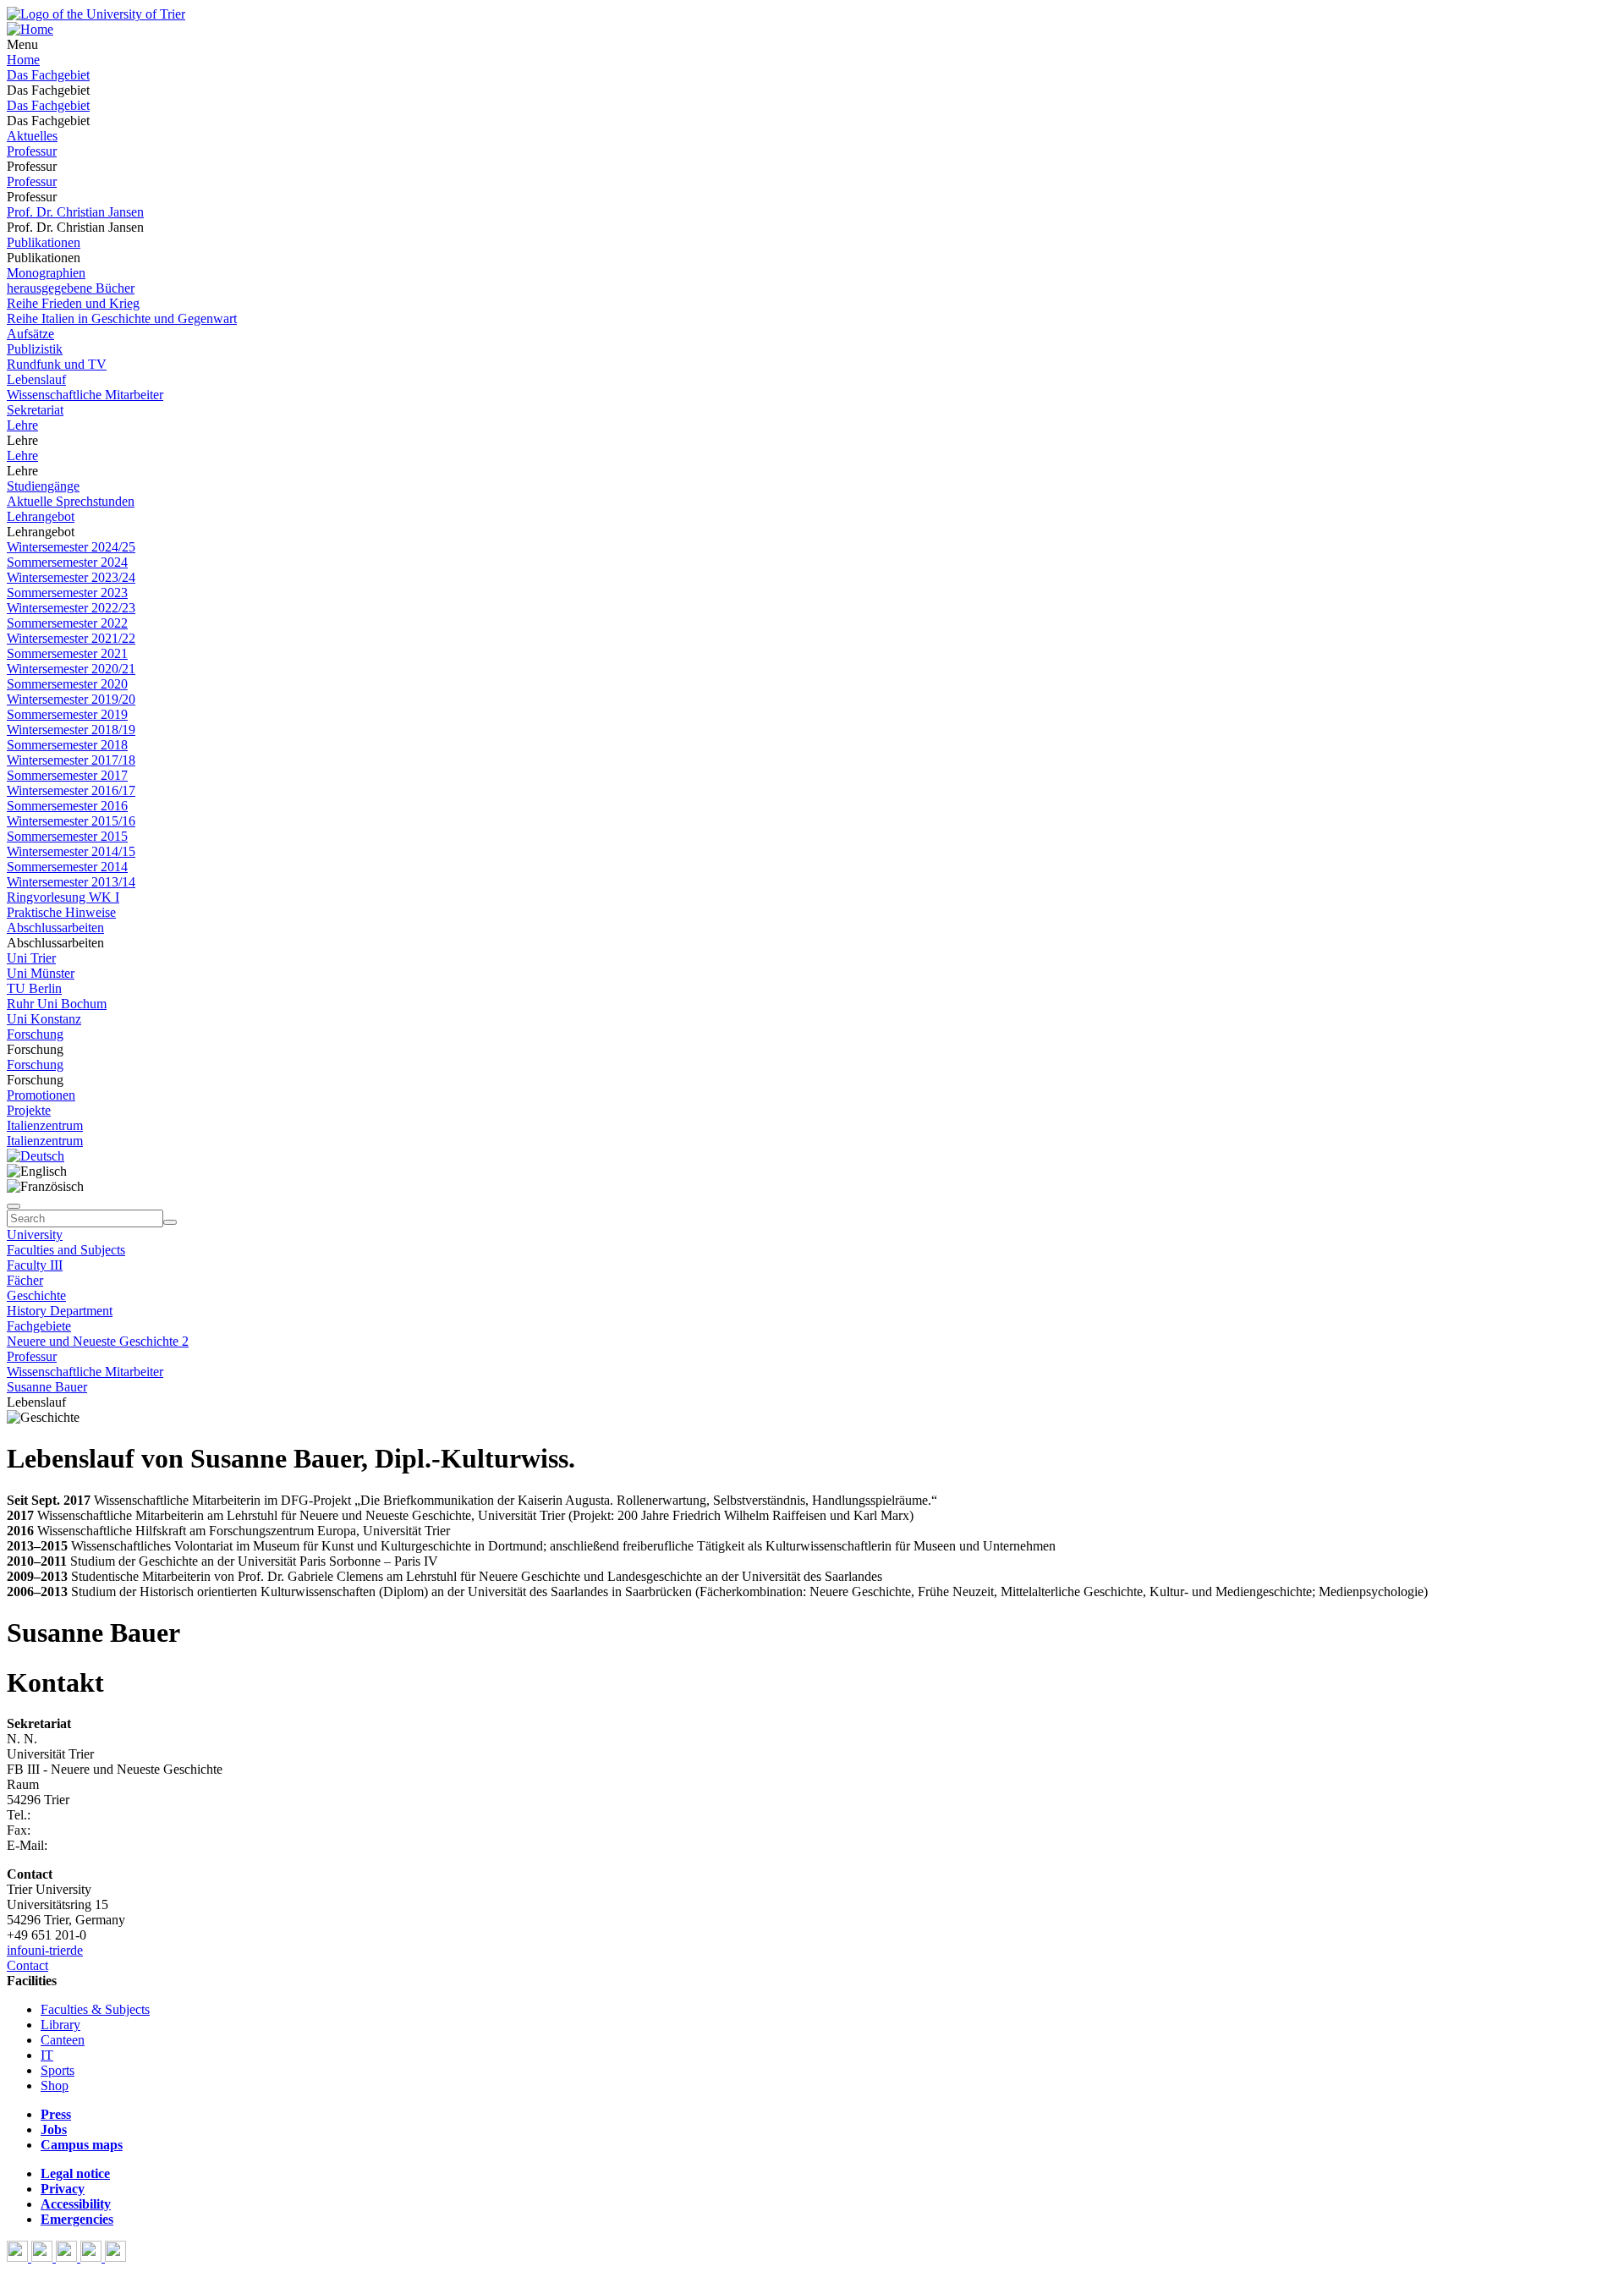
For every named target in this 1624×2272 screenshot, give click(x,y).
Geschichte (36, 1295)
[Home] (30, 29)
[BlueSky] (44, 2257)
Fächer (25, 1280)
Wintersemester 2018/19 (71, 730)
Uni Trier (31, 958)
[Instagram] (93, 2257)
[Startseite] (96, 14)
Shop (55, 2085)
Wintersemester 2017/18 (71, 760)
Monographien (46, 273)
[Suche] (14, 1206)
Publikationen (44, 242)
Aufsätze (30, 334)
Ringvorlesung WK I (63, 897)
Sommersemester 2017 (67, 775)
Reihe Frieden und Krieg (73, 303)
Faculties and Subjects (66, 1250)
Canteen (63, 2040)
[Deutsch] (36, 1156)
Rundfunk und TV (57, 364)
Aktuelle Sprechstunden (71, 501)
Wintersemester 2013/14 (71, 882)
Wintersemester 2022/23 (71, 608)
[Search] (170, 1222)
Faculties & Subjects (95, 2009)
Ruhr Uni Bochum (57, 1004)
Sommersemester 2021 (67, 653)
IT (47, 2055)
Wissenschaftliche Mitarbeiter (85, 395)
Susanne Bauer (47, 1387)
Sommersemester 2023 (67, 593)
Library (60, 2025)
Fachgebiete (39, 1326)
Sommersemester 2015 (67, 836)
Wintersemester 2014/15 (71, 851)
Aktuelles (32, 136)
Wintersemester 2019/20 (71, 699)
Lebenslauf (36, 379)
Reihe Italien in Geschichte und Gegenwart (122, 318)
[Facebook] (19, 2257)
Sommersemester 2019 (67, 714)
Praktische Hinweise (61, 912)
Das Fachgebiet (48, 75)
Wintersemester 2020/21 (71, 669)
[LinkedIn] (115, 2257)
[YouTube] (68, 2257)
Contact (27, 1965)
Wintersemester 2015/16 (71, 821)
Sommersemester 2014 (67, 867)
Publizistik (35, 349)
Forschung (35, 1034)
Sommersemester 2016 (67, 806)
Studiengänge (43, 486)
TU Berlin (34, 988)
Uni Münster (41, 973)
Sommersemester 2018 (67, 745)
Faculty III (35, 1265)
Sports (58, 2070)
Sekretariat (35, 410)
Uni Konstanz (44, 1019)
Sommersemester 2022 (67, 623)
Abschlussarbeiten (55, 927)
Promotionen (41, 1095)
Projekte (29, 1110)
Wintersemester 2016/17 (71, 790)
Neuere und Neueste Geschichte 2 (98, 1341)
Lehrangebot (41, 516)
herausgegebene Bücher (71, 288)
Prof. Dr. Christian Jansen (75, 212)
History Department (60, 1311)
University (35, 1235)
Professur (32, 151)
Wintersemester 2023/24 (71, 577)
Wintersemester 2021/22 (71, 638)
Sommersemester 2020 (67, 684)
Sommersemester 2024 (67, 562)
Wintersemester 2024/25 (71, 547)
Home (23, 60)
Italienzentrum (45, 1125)
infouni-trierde (45, 1950)
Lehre (22, 425)
